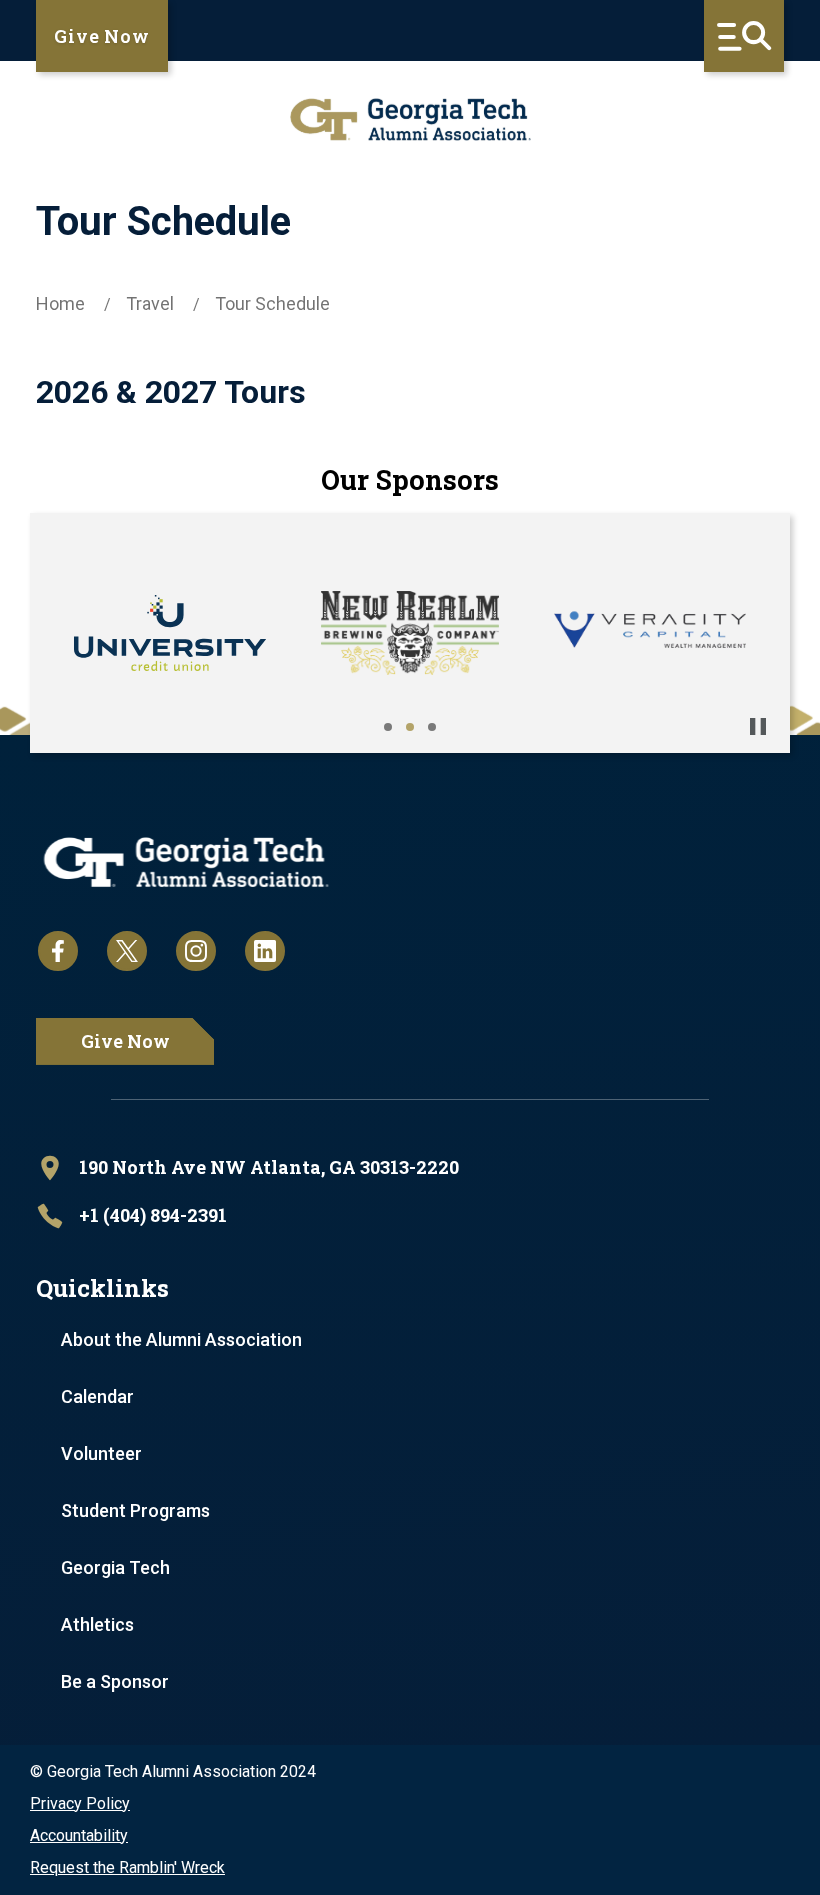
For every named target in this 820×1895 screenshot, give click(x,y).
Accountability (79, 1835)
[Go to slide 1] (388, 727)
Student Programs (135, 1510)
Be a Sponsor (115, 1681)
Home (60, 303)
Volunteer (101, 1453)
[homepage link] (410, 119)
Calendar (97, 1396)
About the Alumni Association (181, 1339)
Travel (150, 303)
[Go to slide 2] (410, 727)
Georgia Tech (115, 1567)
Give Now (102, 36)
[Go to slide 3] (432, 727)
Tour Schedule (272, 303)
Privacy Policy (80, 1803)
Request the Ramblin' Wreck (127, 1867)
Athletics (97, 1624)
